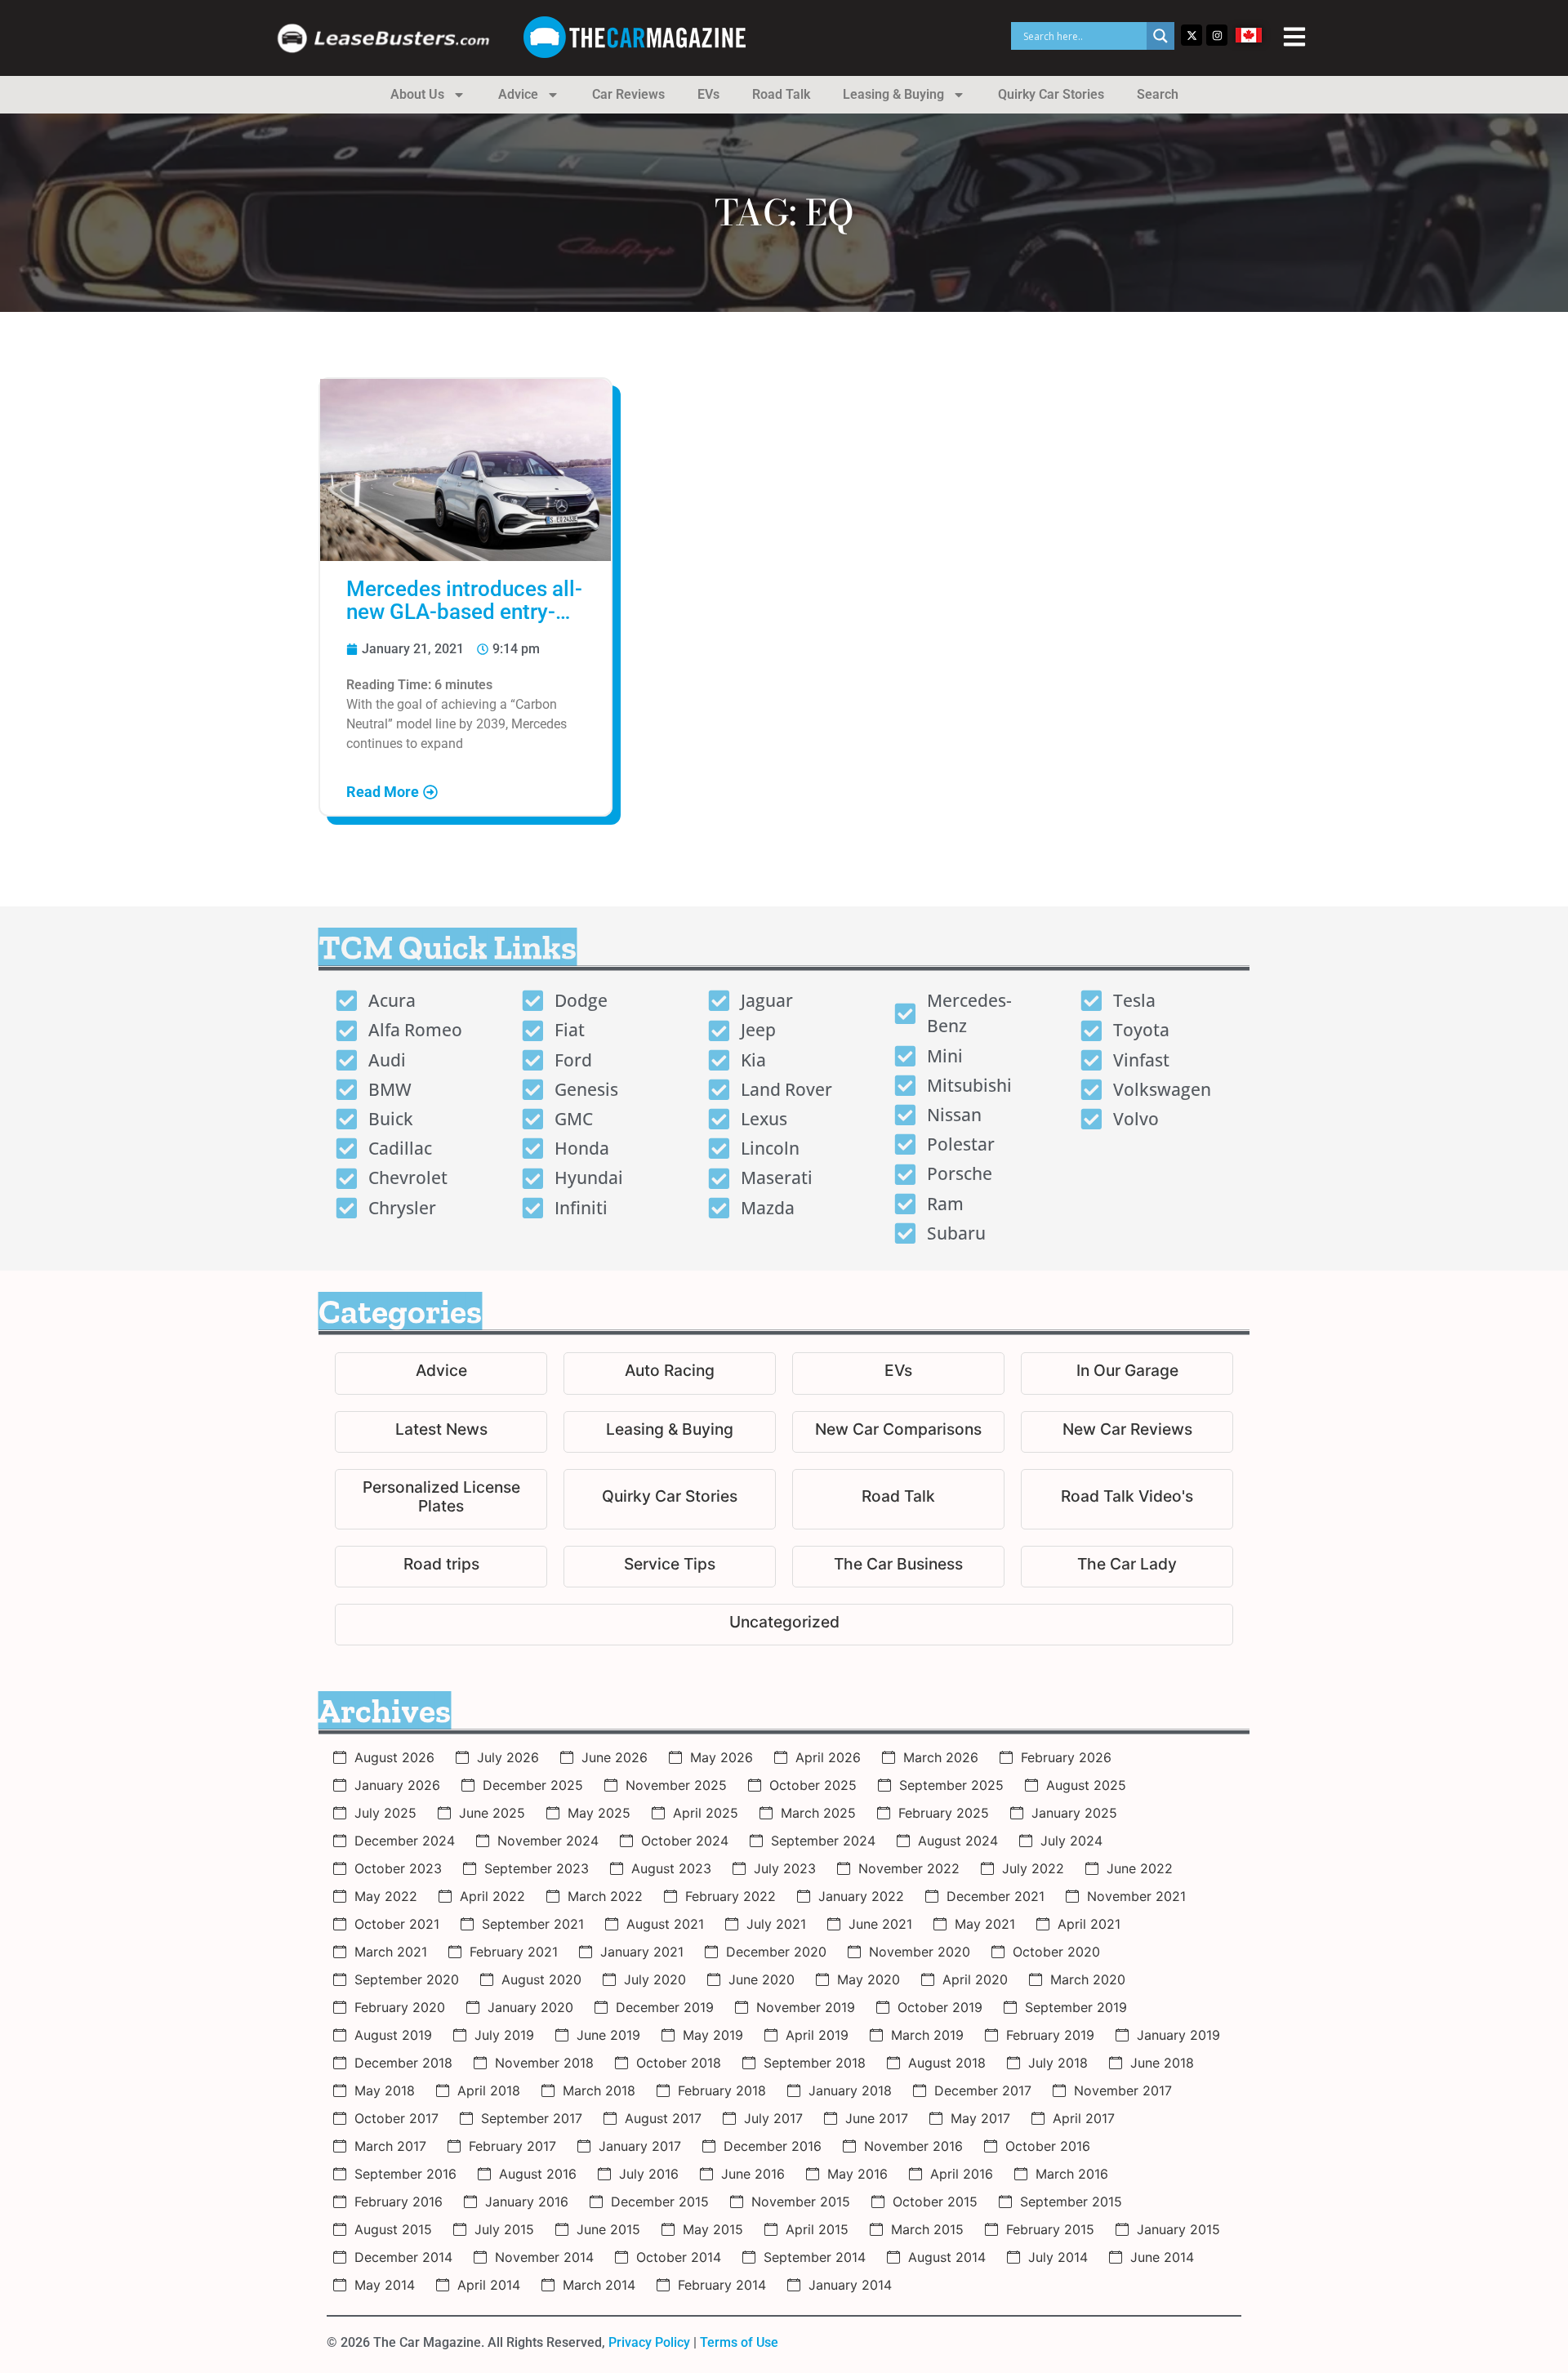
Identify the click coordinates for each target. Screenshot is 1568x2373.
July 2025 (385, 1813)
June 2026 (615, 1757)
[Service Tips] (670, 1567)
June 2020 (762, 1979)
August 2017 (663, 2118)
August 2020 (541, 1979)
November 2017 (1123, 2090)
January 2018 (850, 2090)
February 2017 (512, 2146)
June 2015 (608, 2229)
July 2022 (1033, 1868)
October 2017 (396, 2118)
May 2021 (985, 1924)
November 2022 (909, 1868)
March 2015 (927, 2229)
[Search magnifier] (1160, 36)
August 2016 (538, 2174)
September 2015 (1071, 2202)
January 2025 (1074, 1813)
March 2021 (391, 1952)
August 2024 (958, 1841)
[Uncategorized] (784, 1625)
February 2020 (400, 2007)
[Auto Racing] (670, 1373)
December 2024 (405, 1841)
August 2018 (947, 2063)
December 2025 (533, 1785)
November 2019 (806, 2007)
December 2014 (403, 2257)
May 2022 (386, 1896)
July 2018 (1058, 2063)
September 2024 (823, 1841)
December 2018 (403, 2063)
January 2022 (861, 1896)
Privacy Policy (649, 2342)
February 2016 (399, 2202)
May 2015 (713, 2229)
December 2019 (665, 2007)
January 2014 (850, 2285)
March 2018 (599, 2090)
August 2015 (393, 2229)
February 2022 (731, 1896)
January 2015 (1178, 2229)
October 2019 (940, 2007)
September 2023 (537, 1868)
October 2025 (813, 1785)
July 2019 (504, 2035)
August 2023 (671, 1868)
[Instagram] (1217, 35)
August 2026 (394, 1757)
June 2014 (1162, 2257)
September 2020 (407, 1979)
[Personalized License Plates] (441, 1499)
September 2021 (533, 1924)
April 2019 (817, 2035)
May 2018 (385, 2090)
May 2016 (857, 2174)
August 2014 (947, 2257)
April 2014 (489, 2285)
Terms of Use (739, 2342)
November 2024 (548, 1841)
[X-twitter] (1192, 35)
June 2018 (1162, 2063)
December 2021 (996, 1896)
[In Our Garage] (1127, 1373)
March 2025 (818, 1813)
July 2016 (649, 2174)
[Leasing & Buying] (670, 1432)
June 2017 (877, 2118)
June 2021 (880, 1924)
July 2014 (1058, 2257)
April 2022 (492, 1896)
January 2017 (640, 2146)
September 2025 (951, 1785)
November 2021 (1136, 1896)
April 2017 (1084, 2118)
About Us (417, 94)
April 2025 (706, 1813)
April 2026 (828, 1757)
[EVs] (898, 1373)
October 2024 (685, 1841)
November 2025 (676, 1785)
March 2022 (605, 1896)
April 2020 (975, 1979)
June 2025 (492, 1813)
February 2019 (1050, 2035)
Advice (518, 94)
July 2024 (1071, 1841)
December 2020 (776, 1952)
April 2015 (817, 2229)
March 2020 (1088, 1979)
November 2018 (544, 2063)
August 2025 (1086, 1785)
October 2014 (679, 2257)
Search (1158, 94)
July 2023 (785, 1868)
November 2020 (920, 1952)
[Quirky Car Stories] (670, 1499)
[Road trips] (441, 1567)
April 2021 (1089, 1924)
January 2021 (642, 1952)
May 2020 (869, 1979)
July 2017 (773, 2118)
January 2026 (397, 1785)
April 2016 (962, 2174)
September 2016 (405, 2174)
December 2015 (660, 2202)
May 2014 (385, 2285)
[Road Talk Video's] (1127, 1499)
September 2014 (815, 2257)
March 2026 (941, 1757)
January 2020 (530, 2007)
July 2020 (655, 1979)
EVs (708, 94)
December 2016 (773, 2146)
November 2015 (801, 2202)
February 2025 (944, 1813)
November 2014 (544, 2257)
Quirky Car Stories (1051, 94)
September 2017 (532, 2118)
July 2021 (776, 1924)
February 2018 (722, 2090)
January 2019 (1178, 2035)
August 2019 (393, 2035)
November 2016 (913, 2146)
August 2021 (665, 1924)
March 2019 (927, 2035)
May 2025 (599, 1813)
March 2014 (599, 2285)
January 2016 (527, 2202)
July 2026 (508, 1757)
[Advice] (441, 1373)
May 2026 (722, 1757)
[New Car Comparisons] (898, 1432)
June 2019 (608, 2035)
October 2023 (398, 1868)
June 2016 (753, 2174)
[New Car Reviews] (1127, 1432)
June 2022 (1140, 1868)
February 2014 (722, 2285)
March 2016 (1072, 2174)
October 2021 (397, 1924)
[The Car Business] (898, 1567)
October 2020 (1056, 1952)
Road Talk (781, 94)
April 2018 (489, 2090)
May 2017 (980, 2118)
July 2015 (504, 2229)
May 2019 (713, 2035)
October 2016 (1048, 2146)
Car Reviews (628, 94)
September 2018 (815, 2063)
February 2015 (1050, 2229)
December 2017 (983, 2090)
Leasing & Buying (893, 94)
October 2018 (679, 2063)
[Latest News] (441, 1432)
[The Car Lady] (1127, 1567)
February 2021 (514, 1952)
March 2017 (390, 2146)
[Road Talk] (898, 1499)
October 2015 (935, 2202)
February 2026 (1066, 1757)
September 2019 (1076, 2007)
